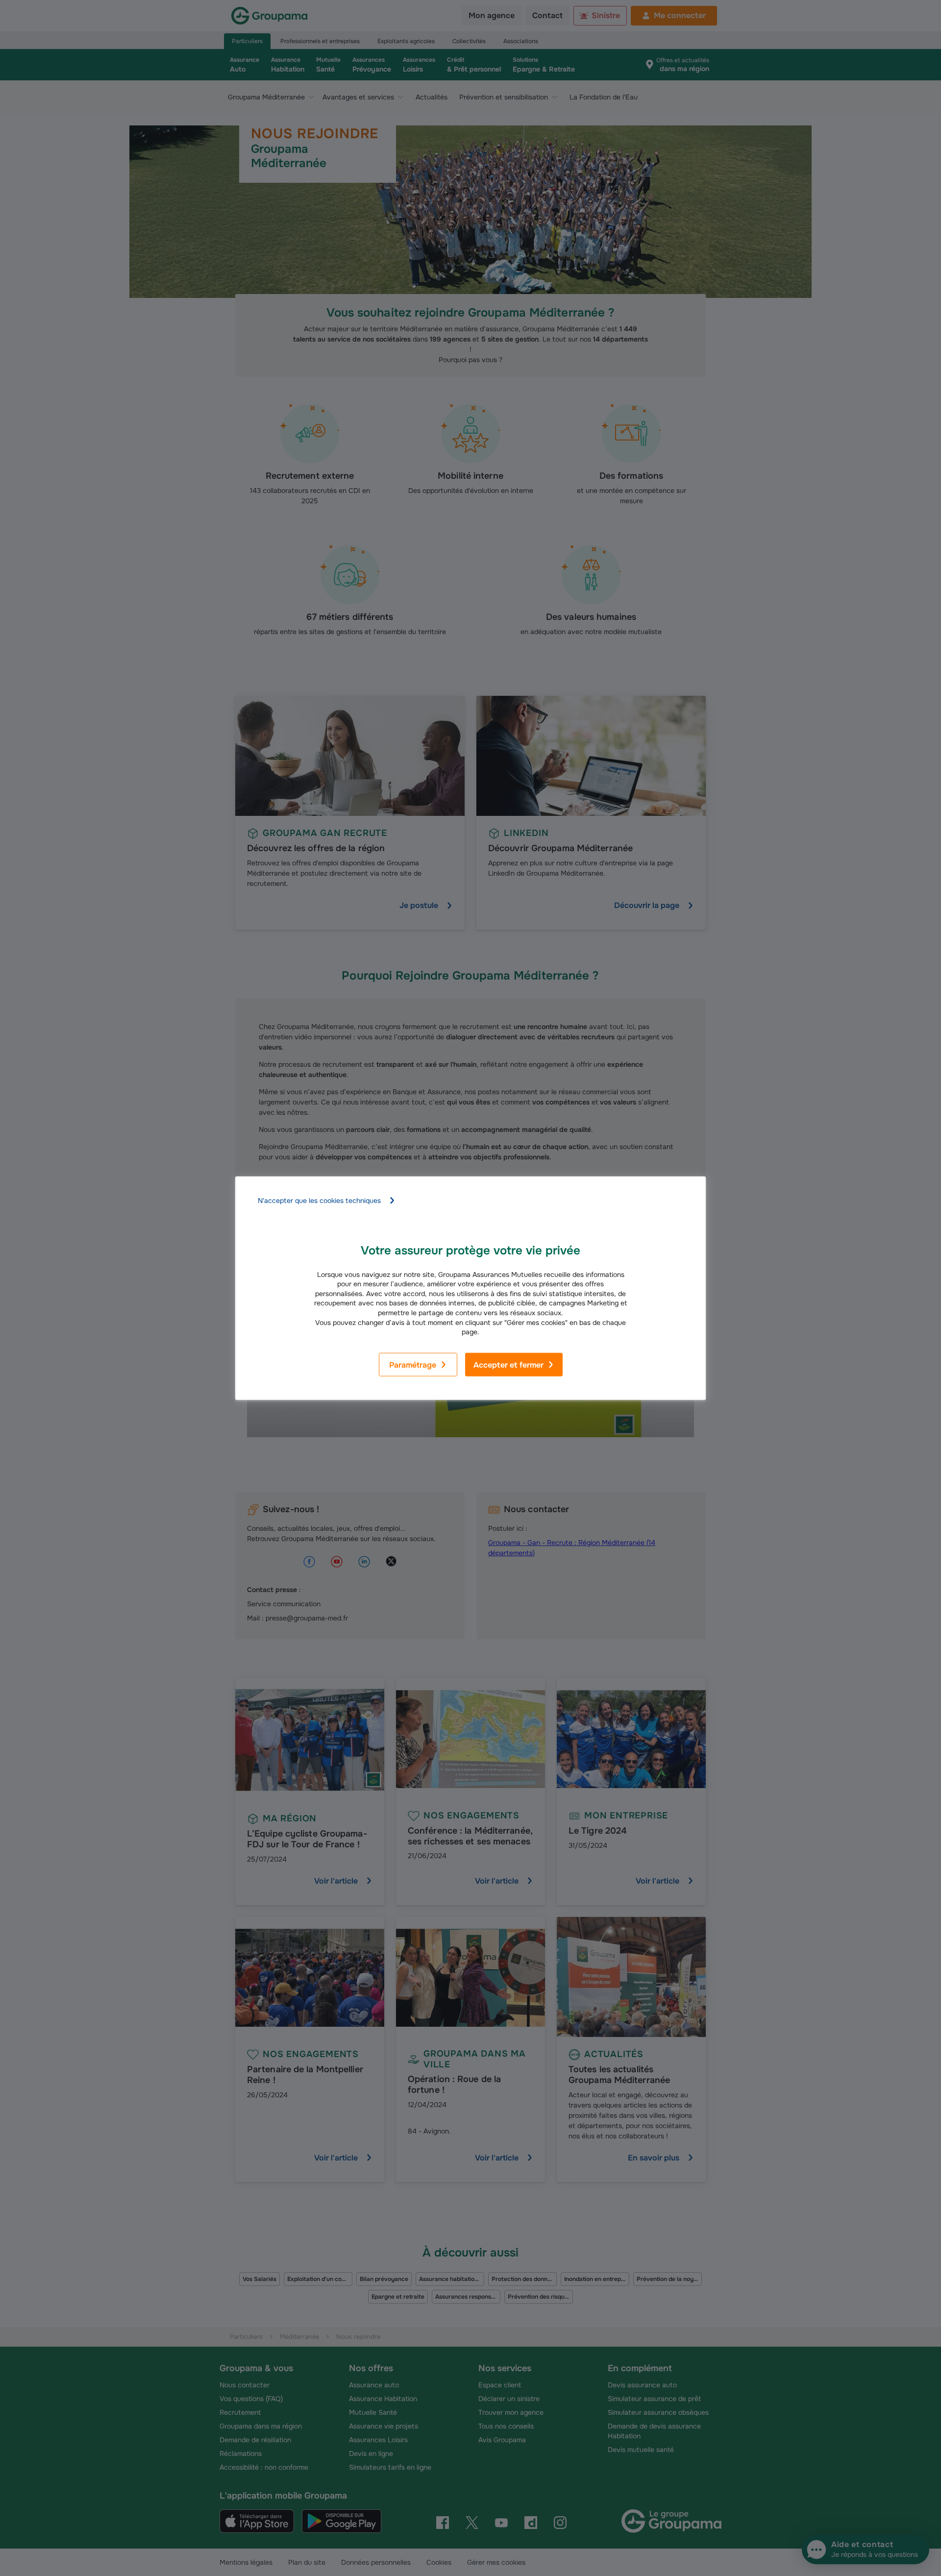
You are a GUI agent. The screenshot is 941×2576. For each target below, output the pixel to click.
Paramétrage (413, 1365)
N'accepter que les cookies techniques (319, 1200)
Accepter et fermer (508, 1365)
